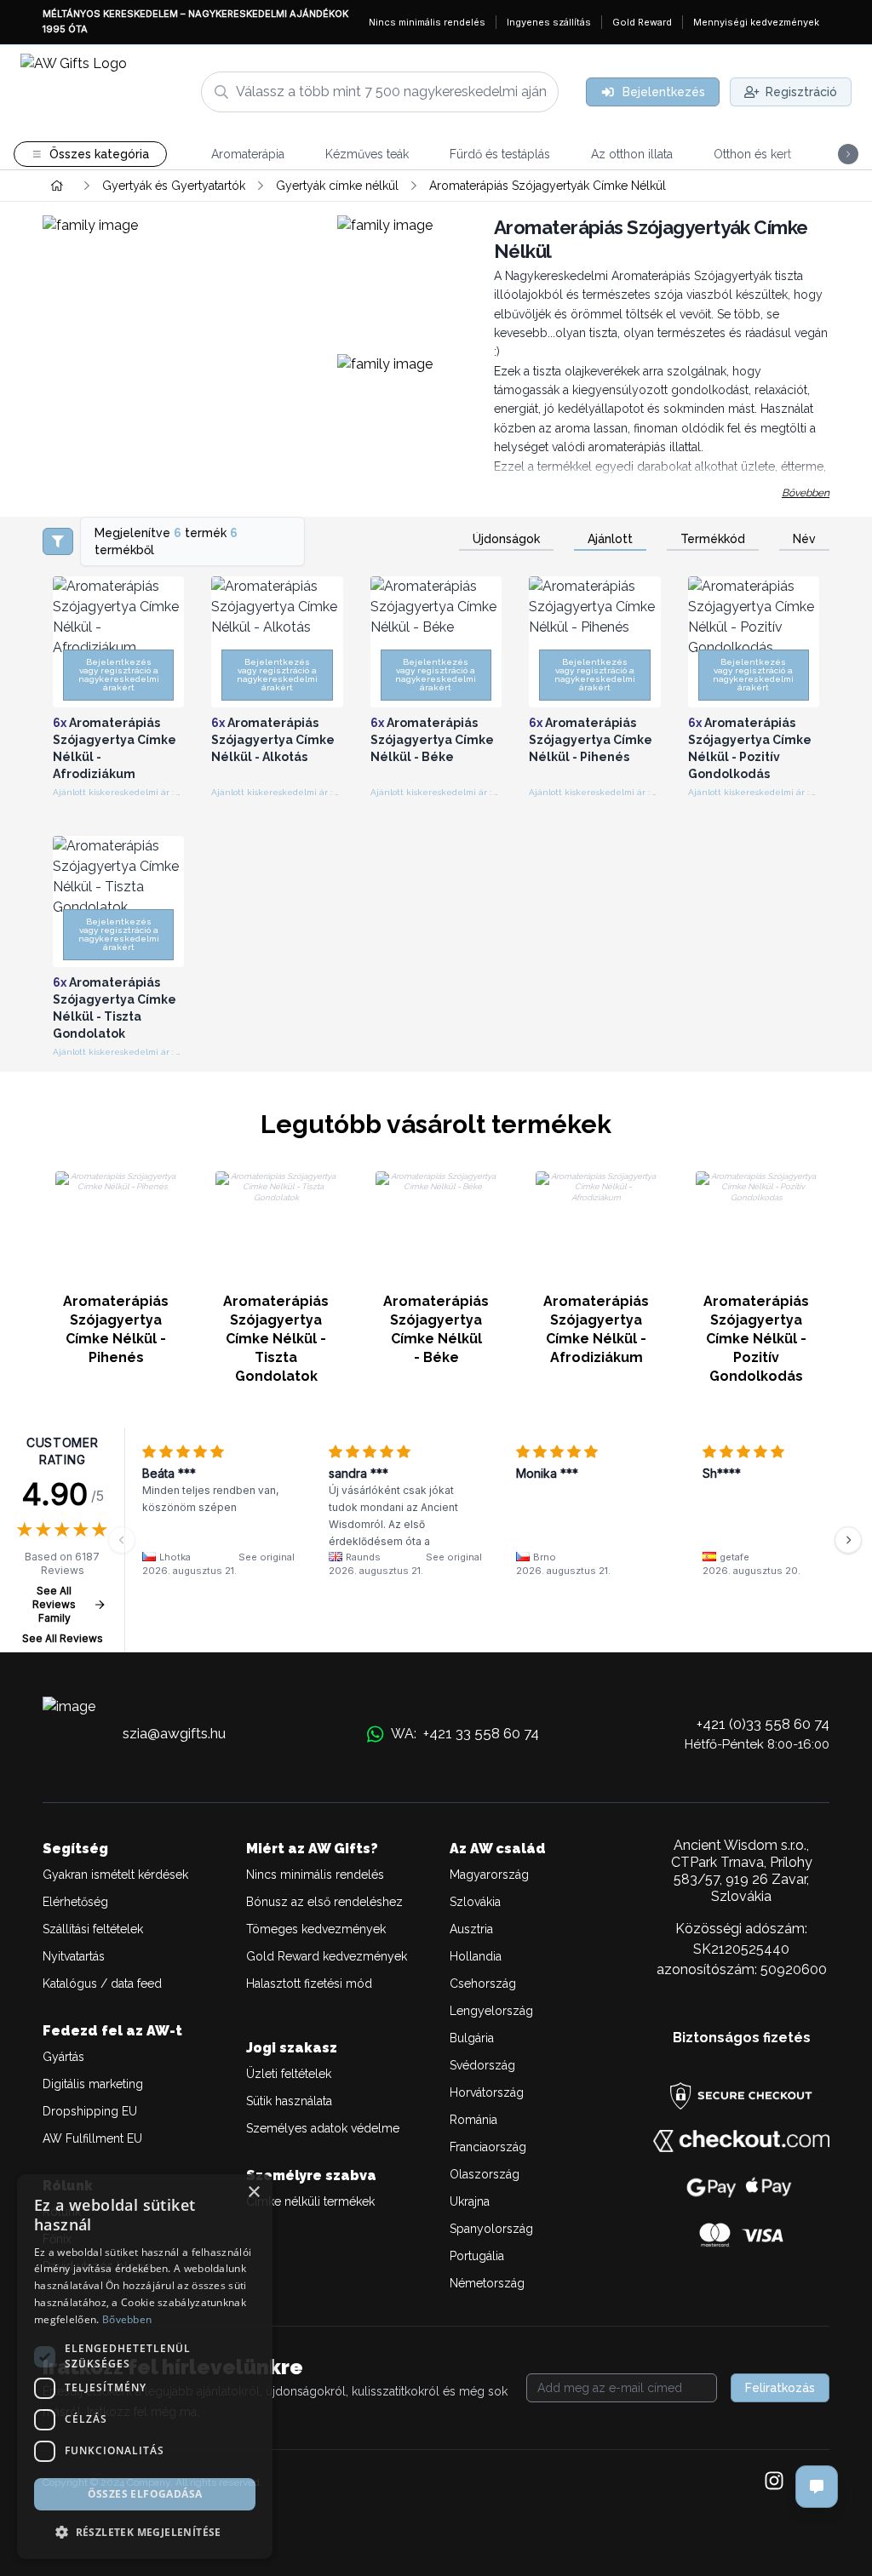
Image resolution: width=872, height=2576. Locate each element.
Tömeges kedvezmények (316, 1929)
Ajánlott (610, 539)
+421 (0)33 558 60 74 (763, 1724)
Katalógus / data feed (102, 1984)
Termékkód (713, 539)
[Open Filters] (58, 541)
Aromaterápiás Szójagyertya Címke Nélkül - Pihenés (116, 1329)
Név (804, 539)
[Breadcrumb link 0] (57, 186)
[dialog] (145, 2367)
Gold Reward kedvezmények (327, 1956)
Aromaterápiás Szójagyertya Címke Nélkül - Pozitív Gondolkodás (756, 1339)
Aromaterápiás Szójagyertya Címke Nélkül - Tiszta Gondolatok (276, 1339)
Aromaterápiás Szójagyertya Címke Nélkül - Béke (436, 1329)
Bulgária (472, 2038)
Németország (487, 2283)
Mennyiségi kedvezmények (756, 22)
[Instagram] (774, 2482)
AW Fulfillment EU (92, 2138)
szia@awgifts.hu (174, 1733)
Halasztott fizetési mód (309, 1984)
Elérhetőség (75, 1902)
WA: (465, 1733)
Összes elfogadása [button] (145, 2494)
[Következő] (848, 1540)
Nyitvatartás (74, 1956)
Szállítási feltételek (93, 1929)
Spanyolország (491, 2229)
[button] (145, 2532)
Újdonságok (506, 539)
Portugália (477, 2256)
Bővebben (806, 493)
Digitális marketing (93, 2084)
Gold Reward (642, 22)
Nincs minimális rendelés (427, 22)
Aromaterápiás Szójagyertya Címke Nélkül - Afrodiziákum (596, 1329)
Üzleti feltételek (289, 2074)
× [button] (253, 2192)
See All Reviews (63, 1638)
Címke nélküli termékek (310, 2201)
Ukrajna (470, 2201)
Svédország (482, 2065)
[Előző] (122, 1540)
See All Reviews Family (54, 1604)
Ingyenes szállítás (549, 22)
